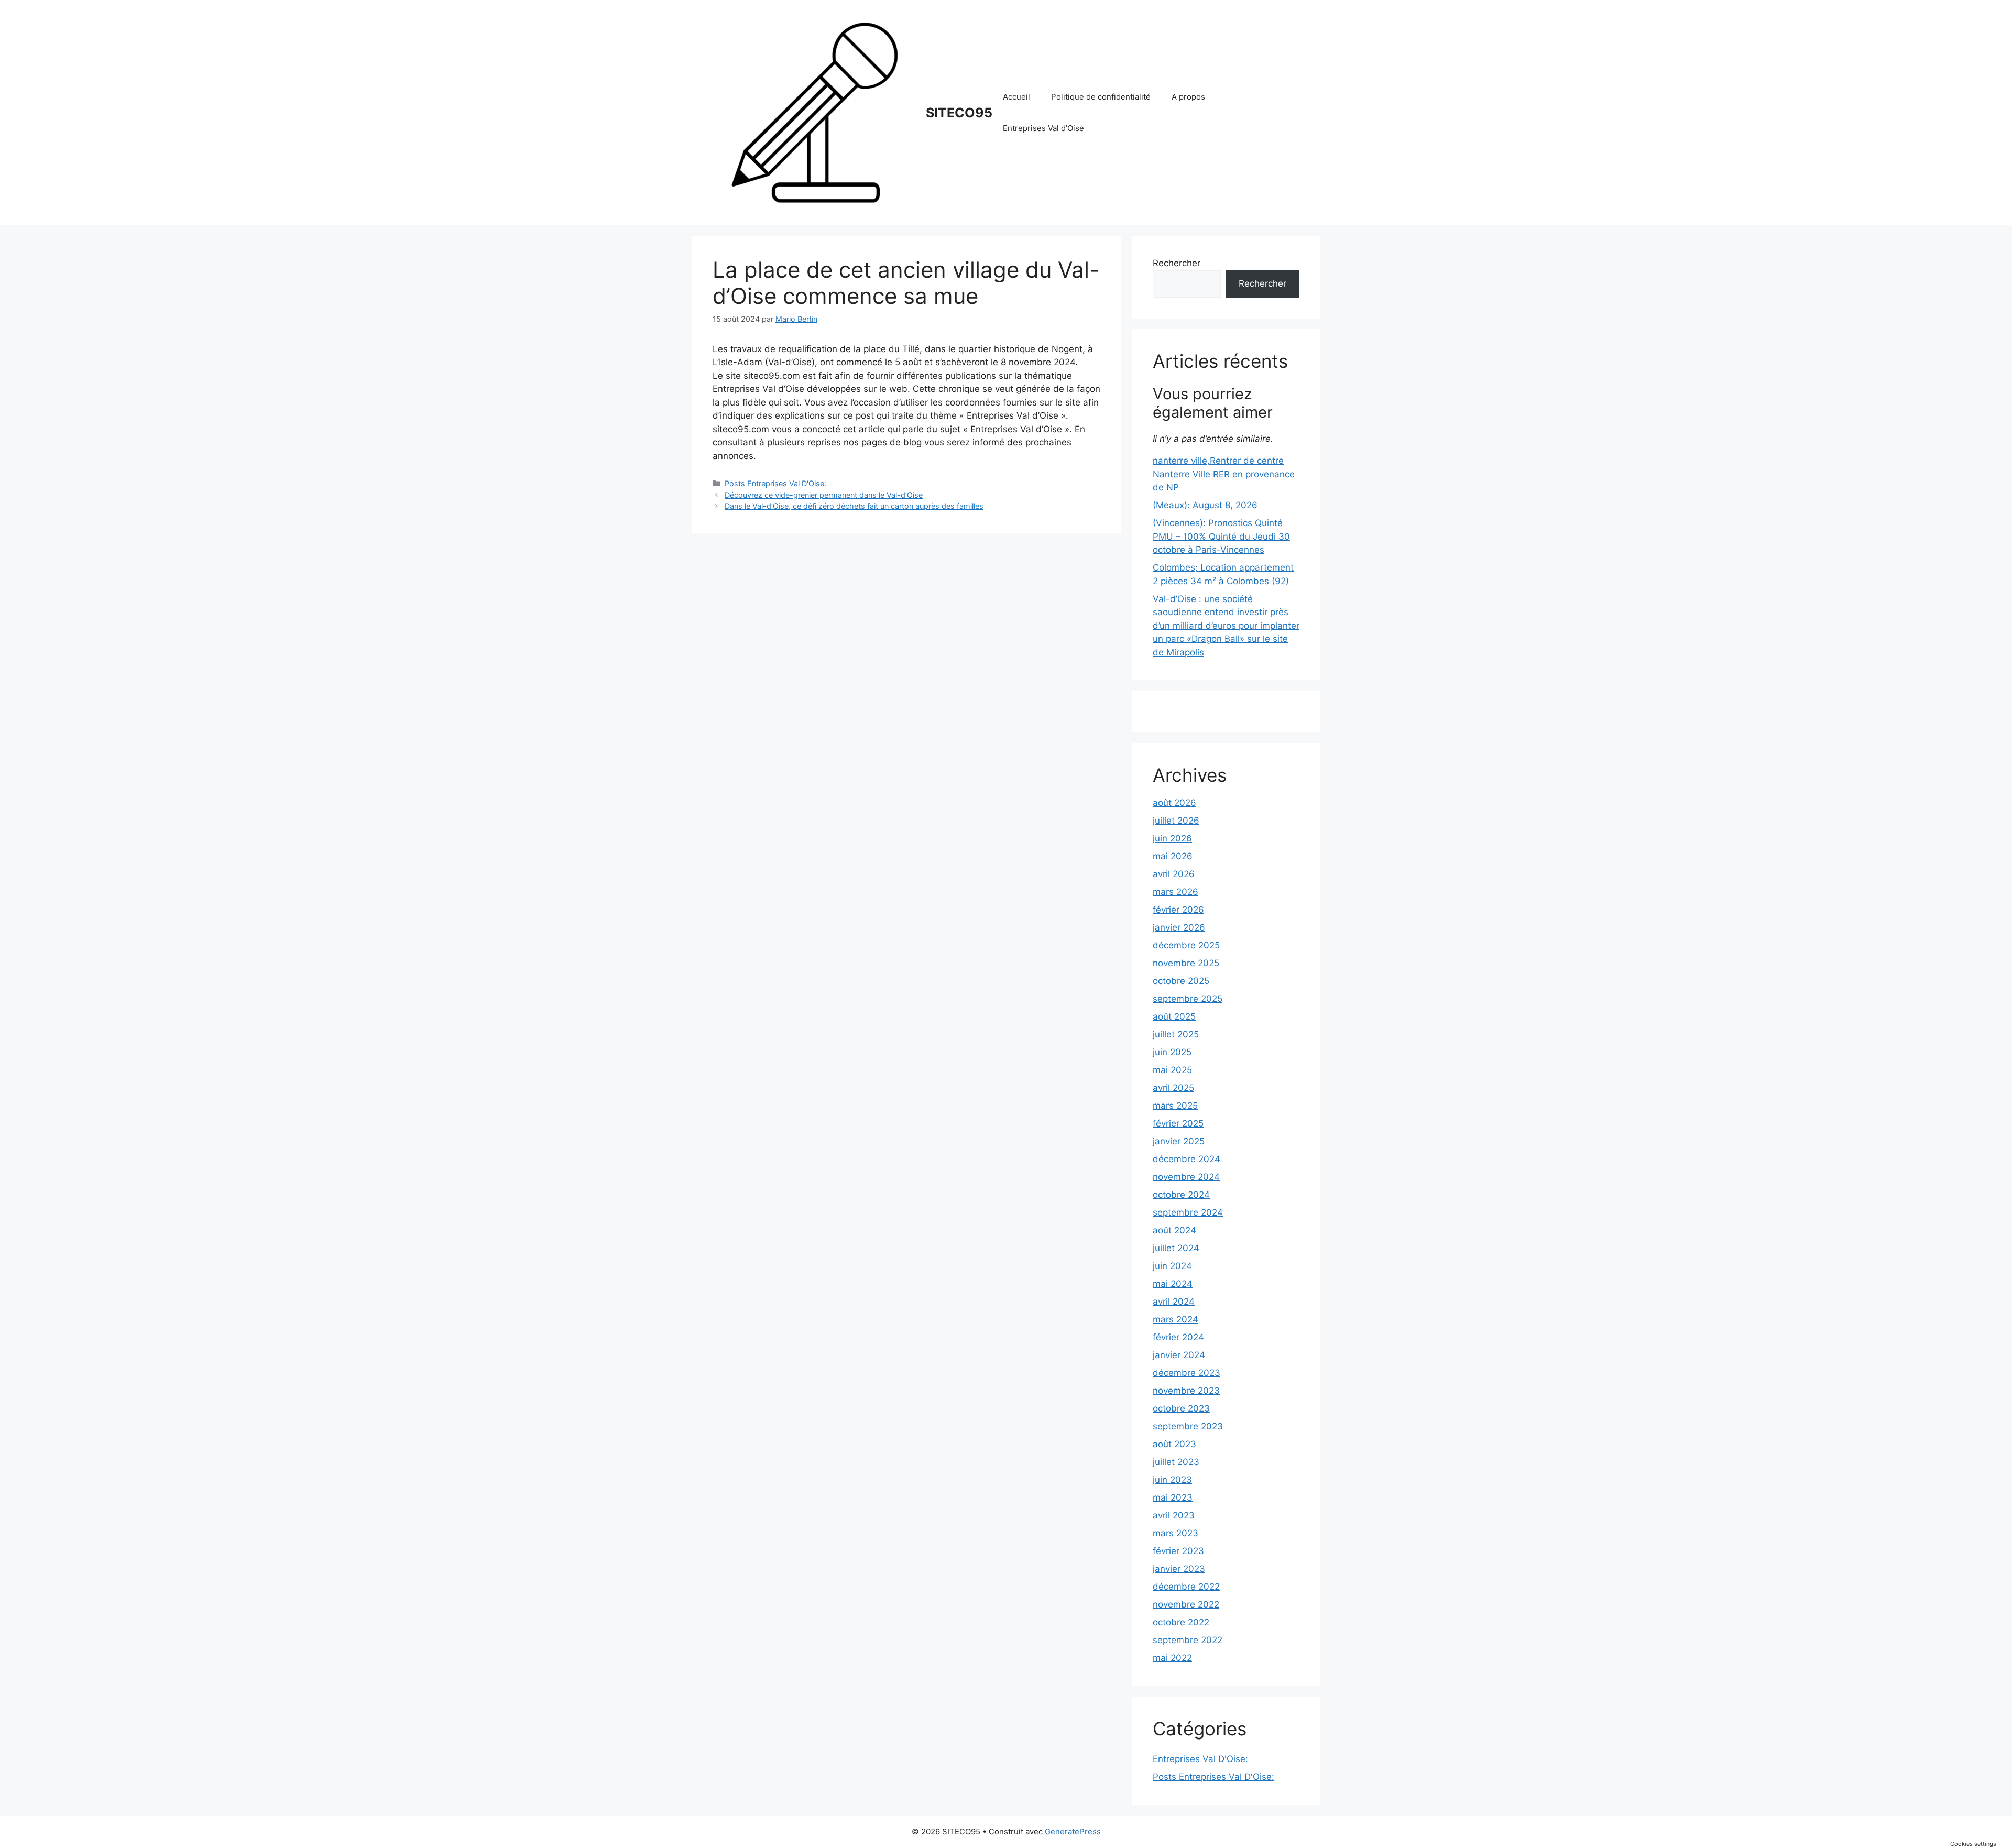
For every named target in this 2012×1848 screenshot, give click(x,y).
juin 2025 (1172, 1052)
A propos (1188, 97)
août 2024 (1174, 1230)
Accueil (1016, 97)
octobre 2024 (1181, 1195)
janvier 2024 (1179, 1355)
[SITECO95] (815, 112)
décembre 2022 (1186, 1587)
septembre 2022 (1188, 1640)
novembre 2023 (1186, 1391)
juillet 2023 (1176, 1462)
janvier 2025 (1179, 1141)
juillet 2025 (1176, 1034)
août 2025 (1174, 1016)
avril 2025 (1173, 1088)
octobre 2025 (1181, 981)
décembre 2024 (1187, 1159)
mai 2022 (1172, 1658)
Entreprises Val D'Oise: (1200, 1759)
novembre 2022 (1186, 1604)
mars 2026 (1176, 892)
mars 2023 (1176, 1533)
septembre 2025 (1188, 999)
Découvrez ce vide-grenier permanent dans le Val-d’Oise (824, 495)
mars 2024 (1176, 1319)
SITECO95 (959, 113)
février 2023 (1178, 1551)
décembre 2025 (1186, 945)
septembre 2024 (1188, 1212)
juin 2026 (1172, 838)
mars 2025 (1175, 1106)
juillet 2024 (1176, 1248)
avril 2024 (1174, 1302)
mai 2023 (1173, 1497)
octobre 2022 (1181, 1622)
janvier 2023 (1179, 1569)
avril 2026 (1174, 874)
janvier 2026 (1179, 927)
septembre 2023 (1188, 1426)
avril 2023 (1174, 1515)
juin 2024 (1172, 1266)
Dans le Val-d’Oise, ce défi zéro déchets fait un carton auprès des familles (854, 506)
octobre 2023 (1181, 1408)
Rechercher (1177, 263)
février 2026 (1178, 910)
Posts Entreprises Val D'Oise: (775, 483)
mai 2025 (1172, 1070)
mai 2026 (1173, 856)
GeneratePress (1073, 1831)
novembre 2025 (1186, 963)
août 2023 (1174, 1444)
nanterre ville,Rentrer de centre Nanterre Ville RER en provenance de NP (1224, 474)
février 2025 (1178, 1123)
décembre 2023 (1187, 1373)
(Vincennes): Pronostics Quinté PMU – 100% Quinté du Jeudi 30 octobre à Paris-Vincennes (1221, 536)
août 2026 (1174, 803)
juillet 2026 (1176, 821)
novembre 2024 (1186, 1177)
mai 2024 (1173, 1284)
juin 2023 (1172, 1480)
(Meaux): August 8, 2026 (1205, 505)
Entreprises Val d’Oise (1043, 128)
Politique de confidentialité (1101, 97)
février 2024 (1178, 1337)
